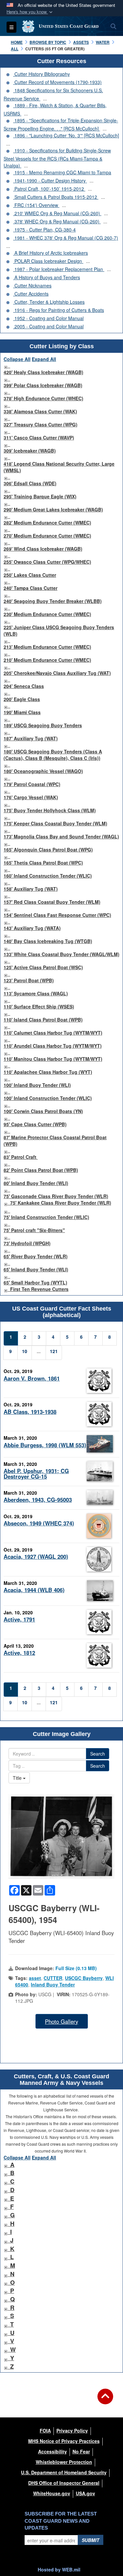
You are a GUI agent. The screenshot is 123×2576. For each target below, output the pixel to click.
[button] (30, 12)
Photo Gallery (61, 2021)
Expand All (44, 359)
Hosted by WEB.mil (59, 2569)
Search (98, 1754)
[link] (6, 366)
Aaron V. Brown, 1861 (32, 1378)
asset (35, 1978)
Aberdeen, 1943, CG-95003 (38, 1500)
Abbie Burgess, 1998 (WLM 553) (45, 1445)
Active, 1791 (19, 1619)
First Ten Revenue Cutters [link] (39, 1289)
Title (18, 1778)
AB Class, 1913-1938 (30, 1412)
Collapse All (17, 359)
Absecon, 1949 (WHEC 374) (39, 1523)
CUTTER (53, 1978)
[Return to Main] (105, 2400)
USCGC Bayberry (84, 1978)
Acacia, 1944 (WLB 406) (34, 1590)
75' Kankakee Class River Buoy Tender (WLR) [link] (61, 1203)
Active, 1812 (19, 1653)
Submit (91, 2540)
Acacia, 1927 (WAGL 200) (36, 1556)
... (45, 98)
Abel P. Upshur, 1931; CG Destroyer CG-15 (36, 1474)
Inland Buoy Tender (53, 1984)
